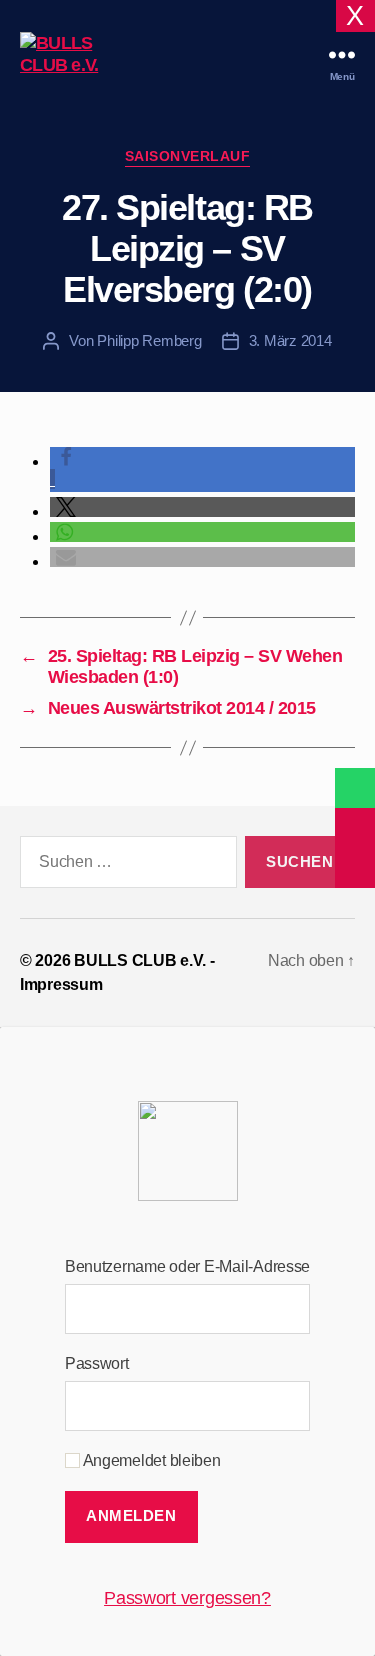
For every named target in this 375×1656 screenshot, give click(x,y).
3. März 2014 (290, 340)
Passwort (97, 1363)
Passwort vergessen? (187, 1598)
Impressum (61, 984)
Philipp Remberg (149, 340)
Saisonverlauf (188, 156)
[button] (202, 507)
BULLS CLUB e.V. (140, 960)
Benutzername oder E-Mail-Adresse (187, 1266)
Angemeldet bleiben (150, 1460)
